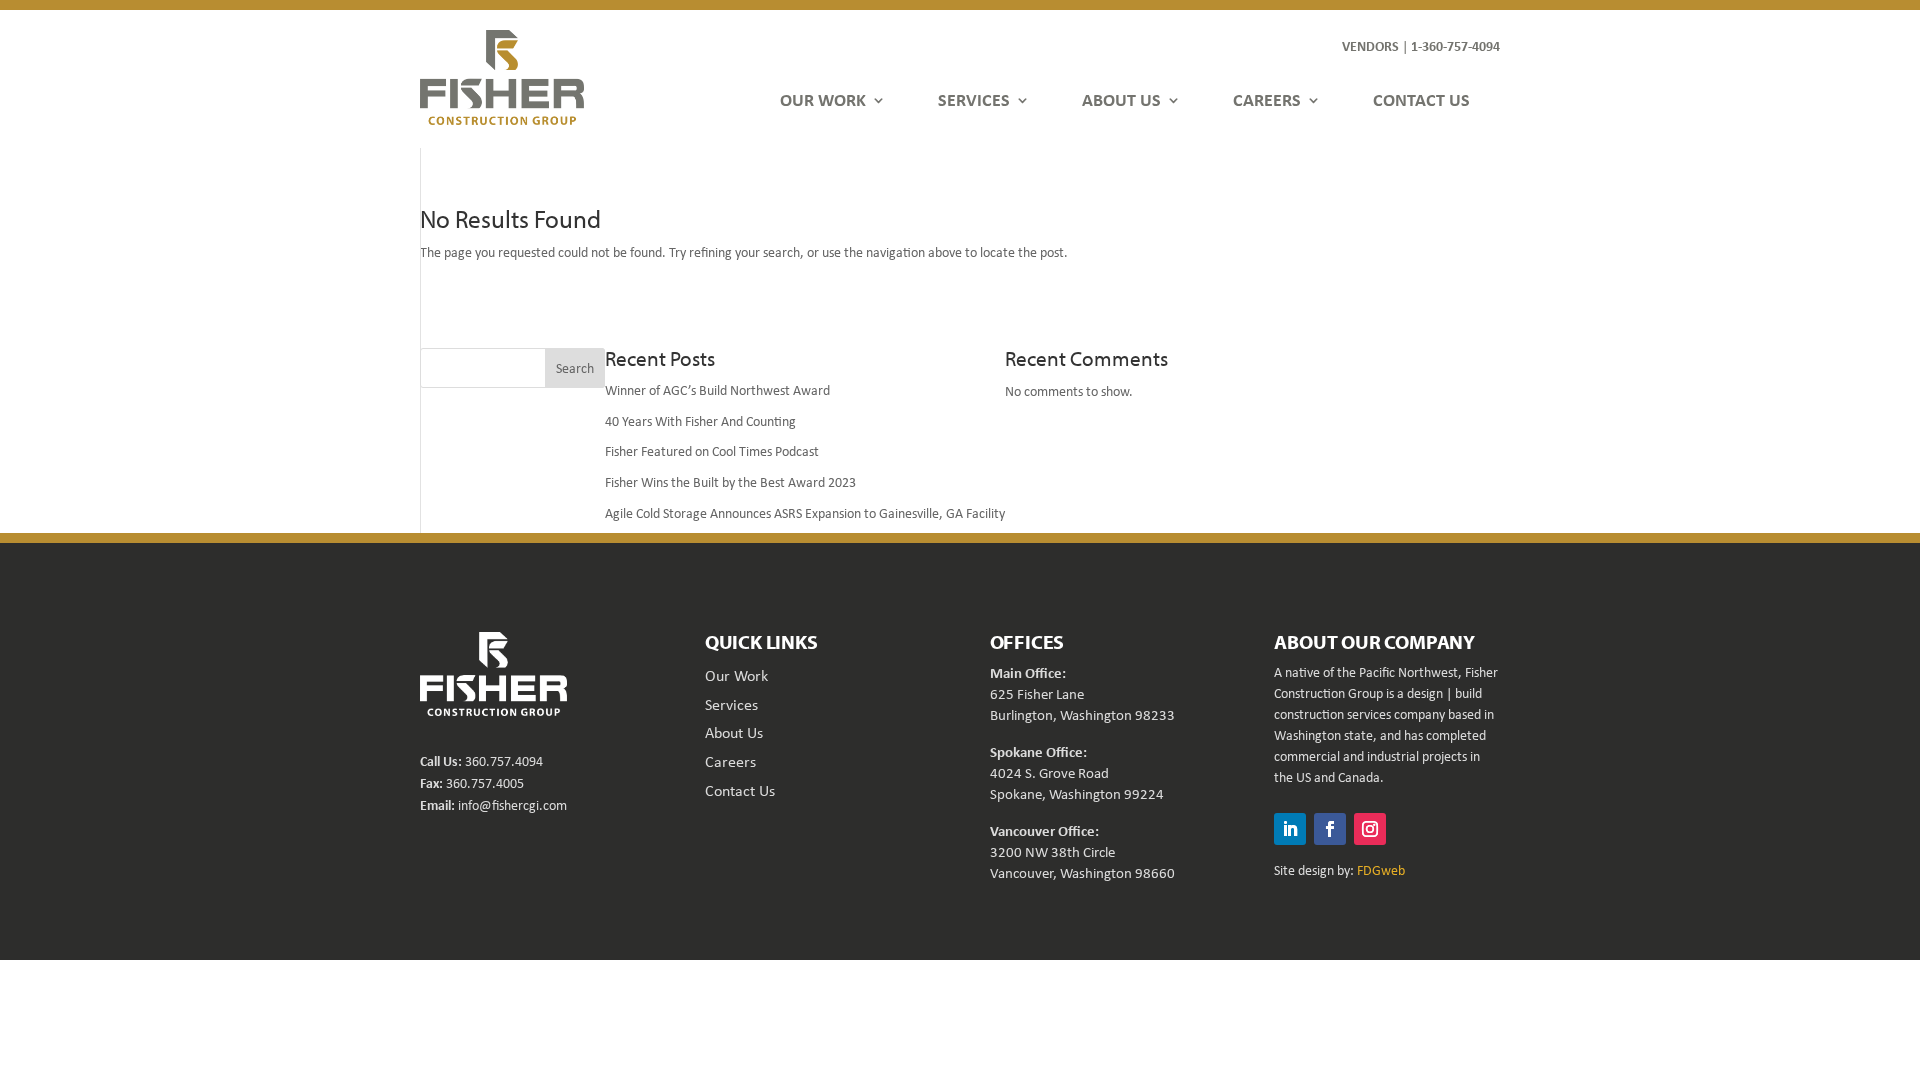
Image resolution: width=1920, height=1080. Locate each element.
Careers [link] (730, 761)
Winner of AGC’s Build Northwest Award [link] (717, 390)
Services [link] (731, 704)
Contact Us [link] (740, 790)
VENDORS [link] (1370, 45)
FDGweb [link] (1381, 870)
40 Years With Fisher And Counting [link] (700, 421)
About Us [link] (734, 732)
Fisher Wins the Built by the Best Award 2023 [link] (730, 482)
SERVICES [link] (974, 99)
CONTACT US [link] (1421, 99)
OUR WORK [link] (823, 99)
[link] (502, 77)
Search (575, 368)
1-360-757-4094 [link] (1455, 45)
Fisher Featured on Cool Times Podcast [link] (712, 451)
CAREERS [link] (1267, 99)
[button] (1290, 829)
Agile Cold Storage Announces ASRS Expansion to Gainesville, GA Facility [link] (805, 513)
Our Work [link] (736, 675)
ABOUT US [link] (1121, 99)
